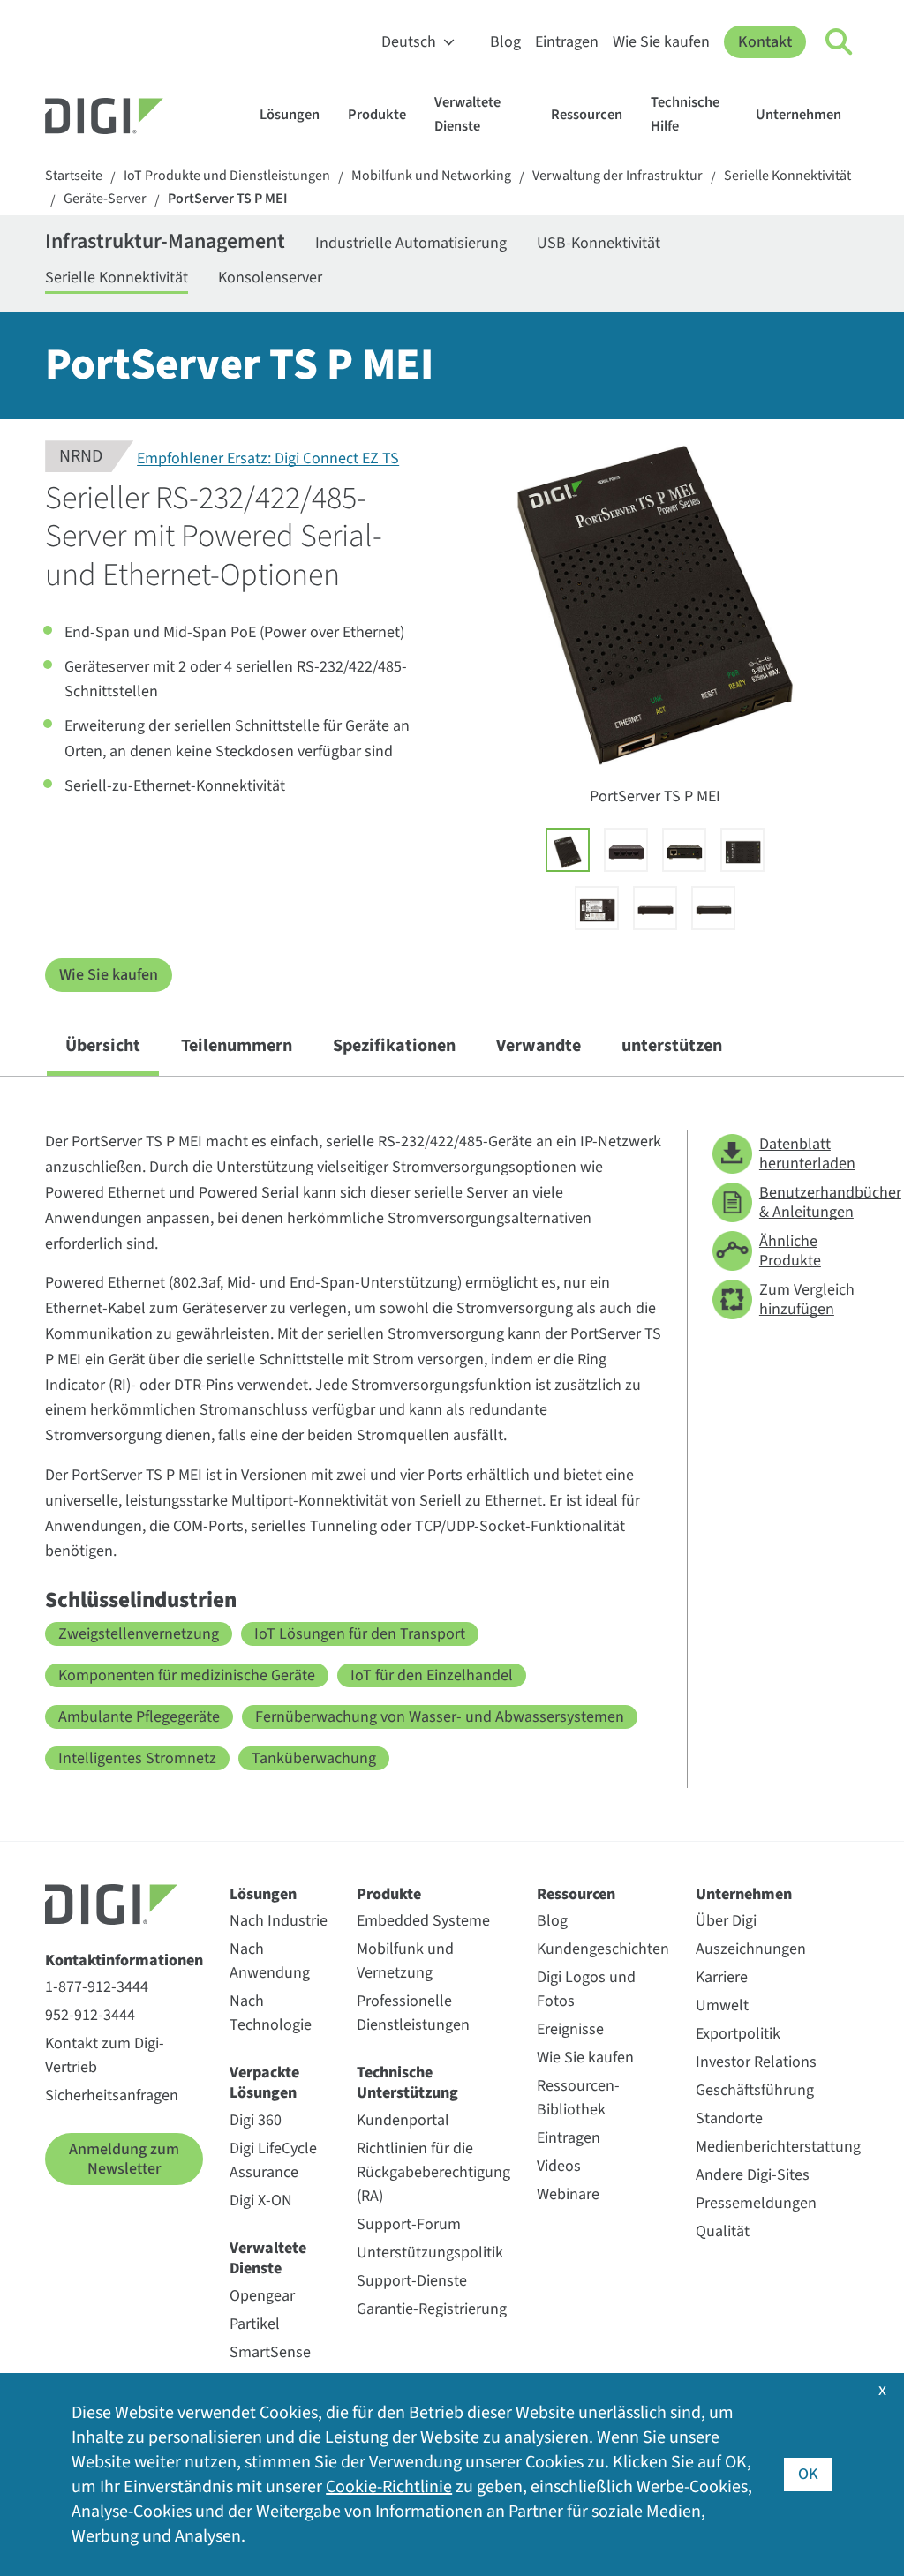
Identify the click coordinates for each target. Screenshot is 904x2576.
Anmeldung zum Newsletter (124, 2159)
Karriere (722, 1977)
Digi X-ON (261, 2200)
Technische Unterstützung (407, 2083)
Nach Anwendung (270, 1961)
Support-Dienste (412, 2281)
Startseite (74, 176)
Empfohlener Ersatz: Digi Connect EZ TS (268, 459)
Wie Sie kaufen (661, 42)
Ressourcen (587, 115)
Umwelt (722, 2005)
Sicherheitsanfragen (112, 2095)
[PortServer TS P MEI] (568, 850)
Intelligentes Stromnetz (137, 1758)
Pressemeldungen (756, 2203)
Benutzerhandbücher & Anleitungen (809, 1202)
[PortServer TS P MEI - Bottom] (684, 850)
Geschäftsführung (755, 2090)
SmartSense (270, 2352)
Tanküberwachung (314, 1758)
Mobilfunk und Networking (431, 176)
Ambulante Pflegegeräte (139, 1717)
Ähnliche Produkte (790, 1251)
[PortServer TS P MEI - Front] (742, 850)
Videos (559, 2166)
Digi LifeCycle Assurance (273, 2160)
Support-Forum (409, 2224)
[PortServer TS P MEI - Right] (713, 908)
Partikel (255, 2324)
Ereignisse (570, 2029)
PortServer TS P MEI (228, 199)
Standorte (729, 2118)
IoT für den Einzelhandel (432, 1675)
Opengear (262, 2296)
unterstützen (672, 1046)
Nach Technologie (271, 2013)
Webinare (568, 2194)
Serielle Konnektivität (787, 176)
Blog (505, 42)
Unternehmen (799, 115)
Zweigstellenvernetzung (139, 1634)
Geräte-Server (105, 199)
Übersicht (103, 1046)
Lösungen (290, 115)
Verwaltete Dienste (467, 114)
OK (808, 2474)
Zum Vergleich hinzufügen (807, 1299)
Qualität (723, 2231)
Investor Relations (756, 2062)
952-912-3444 (90, 2015)
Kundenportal (403, 2120)
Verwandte (539, 1046)
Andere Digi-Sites (753, 2175)
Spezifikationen (394, 1046)
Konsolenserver (270, 278)
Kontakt (765, 42)
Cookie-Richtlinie (389, 2487)
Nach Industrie (279, 1921)
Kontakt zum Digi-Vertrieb (105, 2055)
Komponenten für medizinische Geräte (187, 1675)
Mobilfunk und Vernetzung (405, 1961)
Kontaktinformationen (124, 1960)
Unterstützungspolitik (430, 2253)
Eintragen (567, 42)
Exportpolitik (738, 2034)
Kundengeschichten (603, 1949)
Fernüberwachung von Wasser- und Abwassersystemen (440, 1717)
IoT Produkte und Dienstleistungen (227, 176)
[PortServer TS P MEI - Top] (626, 850)
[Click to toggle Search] (840, 42)
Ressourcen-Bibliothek (578, 2098)
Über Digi (726, 1921)
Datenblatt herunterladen (807, 1154)
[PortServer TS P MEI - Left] (655, 908)
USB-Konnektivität (599, 243)
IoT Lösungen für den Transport (360, 1634)
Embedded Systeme (423, 1921)
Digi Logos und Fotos (586, 1989)
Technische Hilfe (685, 114)
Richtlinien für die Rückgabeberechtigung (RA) (433, 2172)
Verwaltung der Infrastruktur (618, 176)
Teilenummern (237, 1046)
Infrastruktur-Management (165, 243)
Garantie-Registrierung (432, 2309)
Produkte (377, 115)
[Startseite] (147, 118)
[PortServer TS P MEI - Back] (597, 908)
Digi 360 (256, 2120)
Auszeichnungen (751, 1949)
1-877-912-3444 (97, 1987)
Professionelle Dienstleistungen (413, 2013)
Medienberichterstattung (778, 2147)
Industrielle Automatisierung (411, 243)
